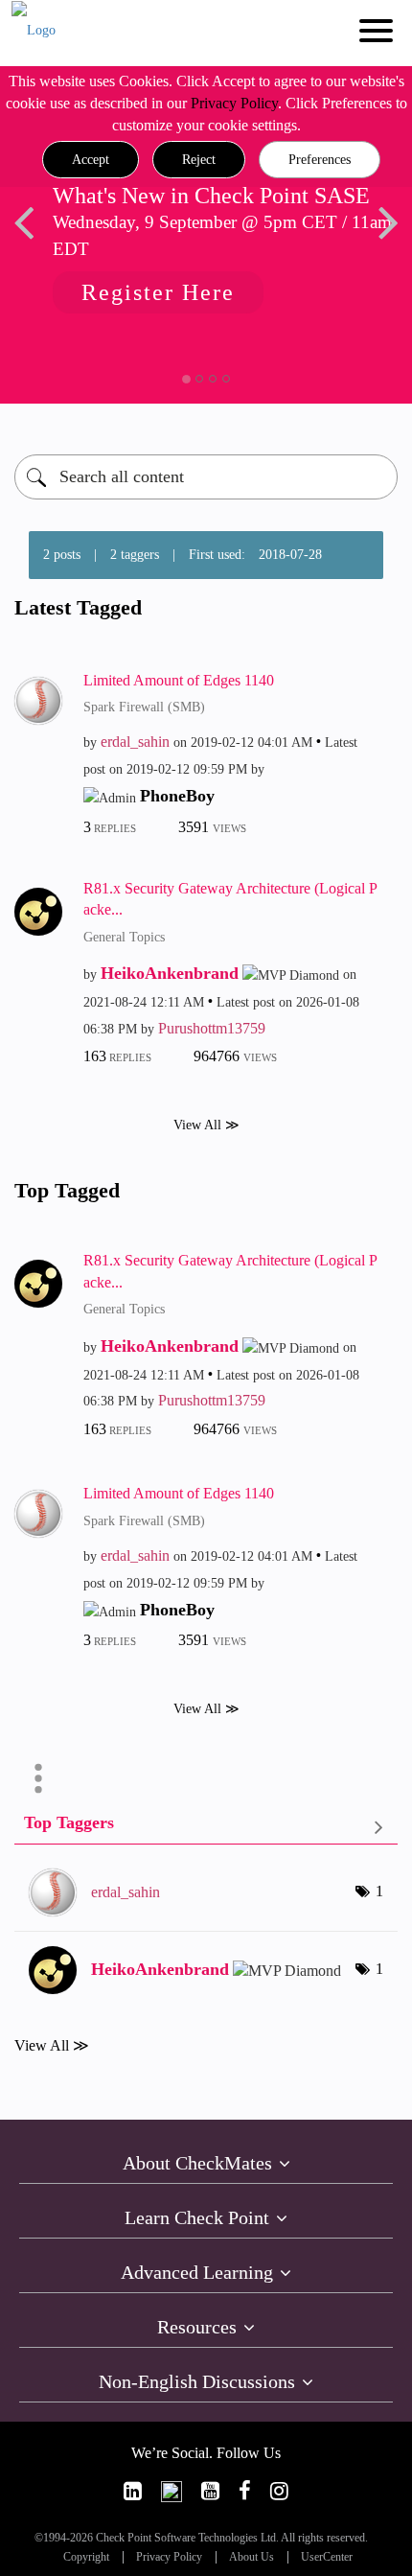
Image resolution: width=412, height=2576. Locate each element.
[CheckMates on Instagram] (279, 2491)
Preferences (320, 160)
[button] (91, 160)
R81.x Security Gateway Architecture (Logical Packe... (230, 899)
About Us (252, 2557)
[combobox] (206, 477)
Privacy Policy (234, 103)
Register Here (148, 292)
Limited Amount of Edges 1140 (179, 680)
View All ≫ (206, 1125)
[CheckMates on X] (172, 2491)
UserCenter (327, 2557)
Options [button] (38, 1778)
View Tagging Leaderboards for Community (206, 1827)
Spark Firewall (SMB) (144, 707)
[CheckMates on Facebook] (245, 2491)
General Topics (124, 937)
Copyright (86, 2557)
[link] (133, 2491)
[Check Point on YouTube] (210, 2491)
